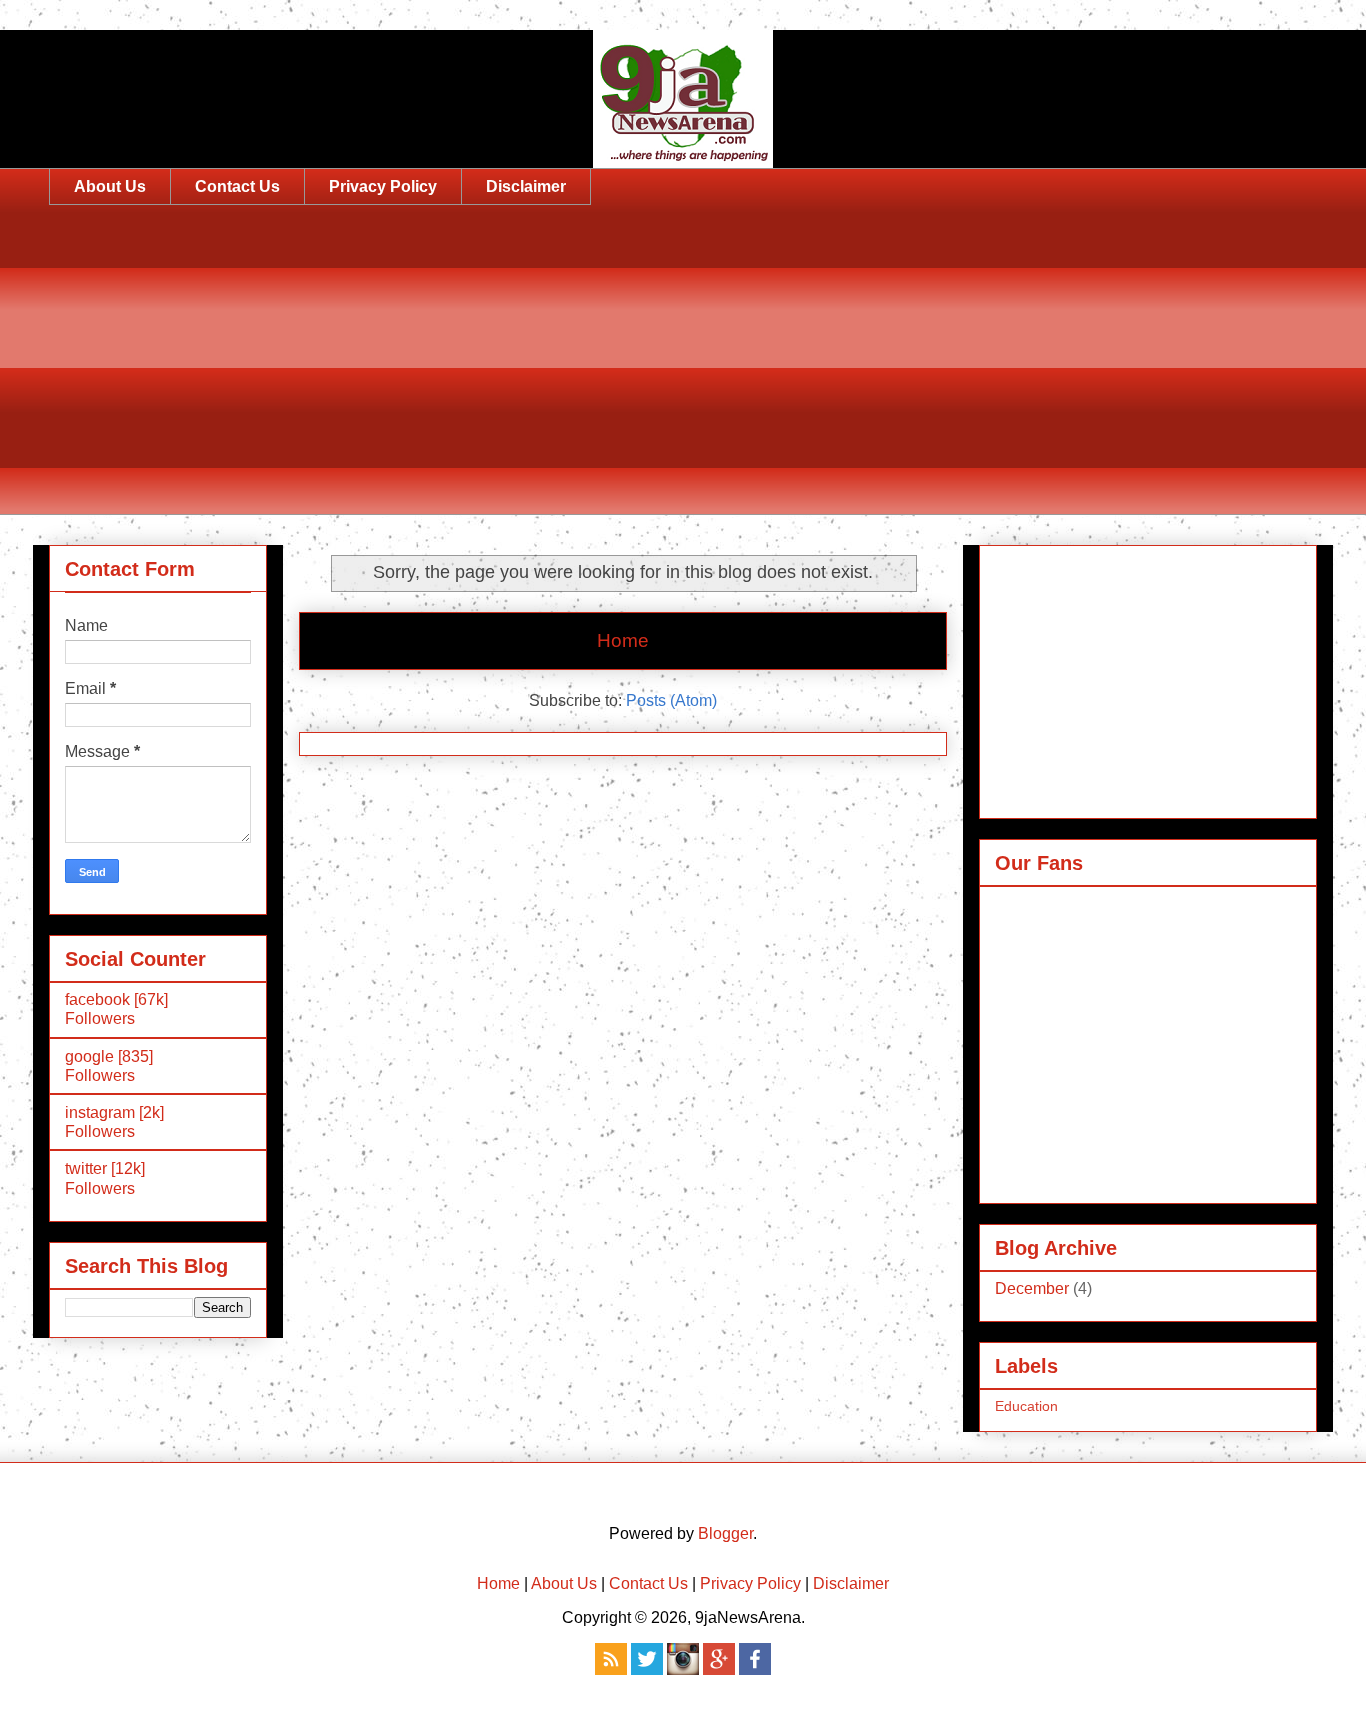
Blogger (725, 1533)
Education (1026, 1406)
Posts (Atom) (671, 700)
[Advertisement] (649, 375)
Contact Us (237, 186)
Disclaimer (526, 186)
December (1032, 1288)
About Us (110, 186)
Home (623, 640)
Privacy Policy (383, 186)
